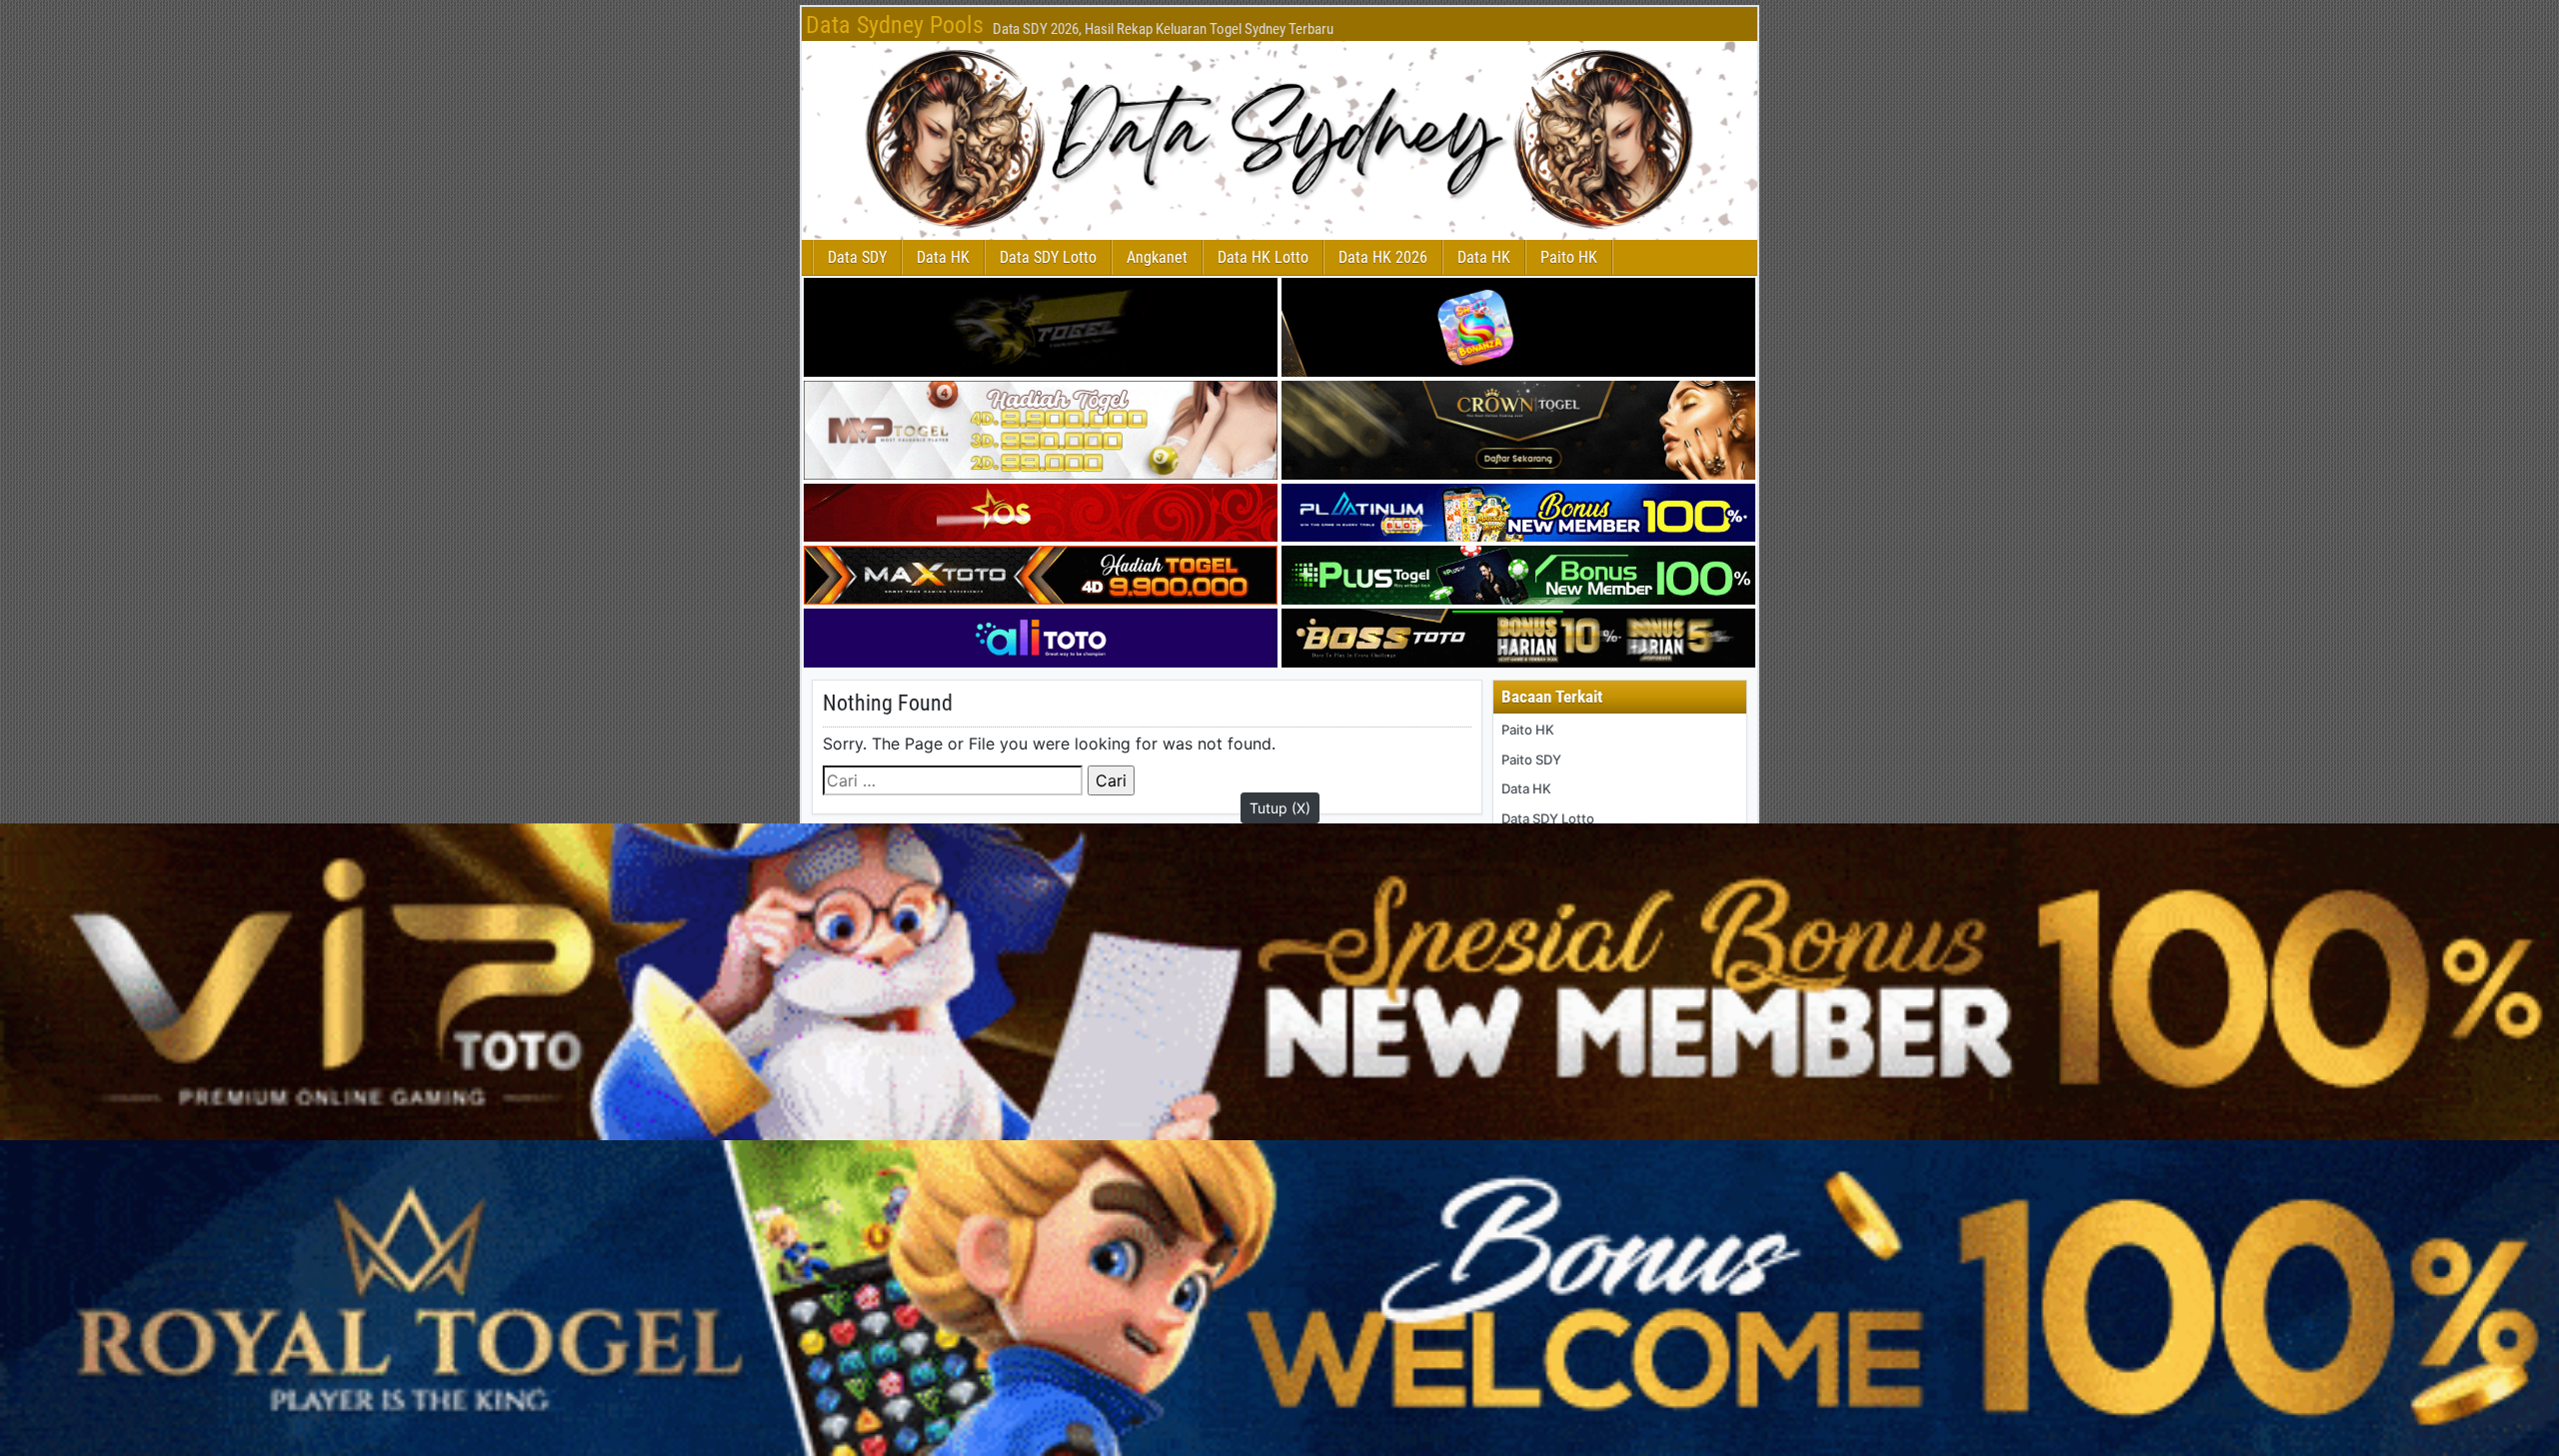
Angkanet (1157, 257)
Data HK (943, 257)
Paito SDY (1531, 759)
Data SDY (857, 257)
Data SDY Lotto (1048, 257)
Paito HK (1569, 257)
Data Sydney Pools (895, 25)
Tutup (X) (1280, 808)
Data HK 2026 (1383, 257)
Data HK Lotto (1263, 257)
